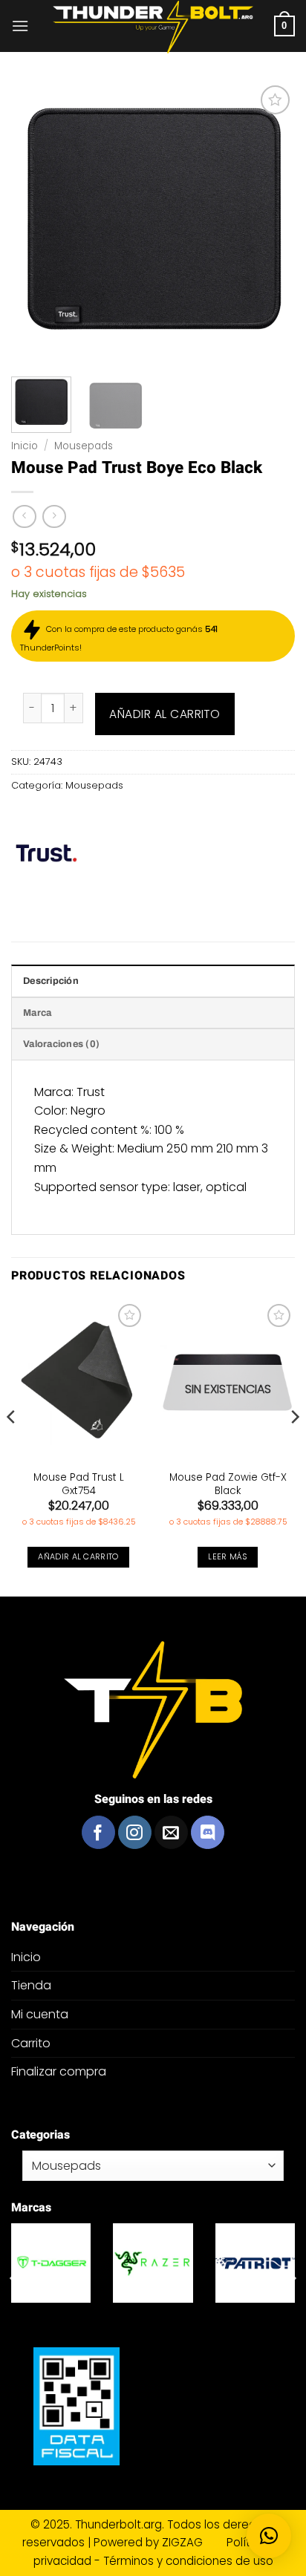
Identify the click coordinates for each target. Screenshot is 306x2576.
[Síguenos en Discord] (208, 1832)
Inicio (25, 446)
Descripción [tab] (51, 981)
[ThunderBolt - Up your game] (153, 27)
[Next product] (24, 516)
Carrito (31, 2043)
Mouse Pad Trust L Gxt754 (79, 1484)
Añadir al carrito (165, 714)
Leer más (228, 1557)
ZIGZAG (193, 2542)
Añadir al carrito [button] (78, 1557)
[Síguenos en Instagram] (135, 1832)
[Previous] (12, 1447)
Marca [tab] (37, 1013)
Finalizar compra (59, 2071)
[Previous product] (54, 516)
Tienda (31, 1985)
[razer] (153, 2263)
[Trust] (47, 854)
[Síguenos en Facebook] (98, 1832)
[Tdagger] (51, 2263)
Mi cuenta (40, 2014)
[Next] (294, 1447)
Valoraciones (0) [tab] (61, 1044)
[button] (20, 26)
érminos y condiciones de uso (191, 2561)
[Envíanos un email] (171, 1832)
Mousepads (84, 446)
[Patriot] (255, 2263)
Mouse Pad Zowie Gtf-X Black (228, 1484)
